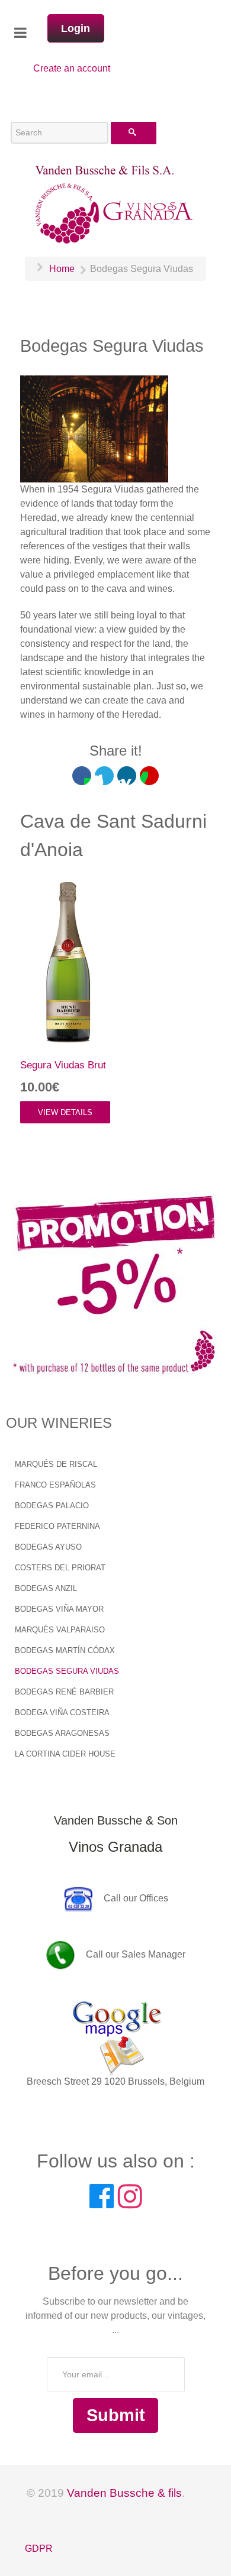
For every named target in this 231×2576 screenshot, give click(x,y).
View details (65, 1112)
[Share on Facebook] (82, 776)
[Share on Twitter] (104, 776)
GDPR (39, 2549)
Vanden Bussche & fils (124, 2493)
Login (76, 28)
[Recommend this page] (149, 776)
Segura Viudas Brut (63, 1065)
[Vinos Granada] (115, 203)
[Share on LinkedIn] (127, 776)
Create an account (72, 68)
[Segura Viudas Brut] (65, 956)
